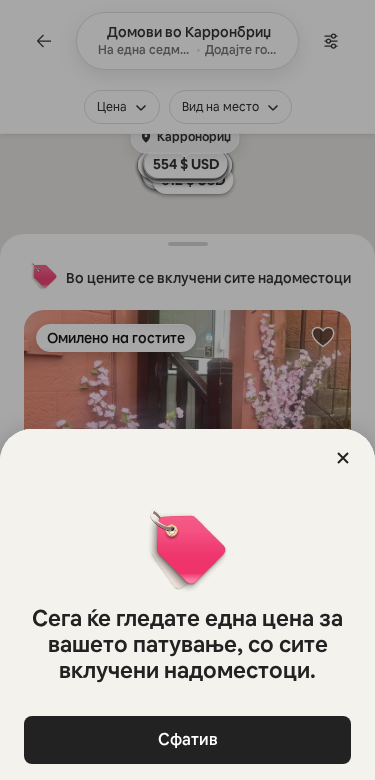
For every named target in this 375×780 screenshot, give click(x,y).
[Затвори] (343, 458)
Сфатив (188, 739)
